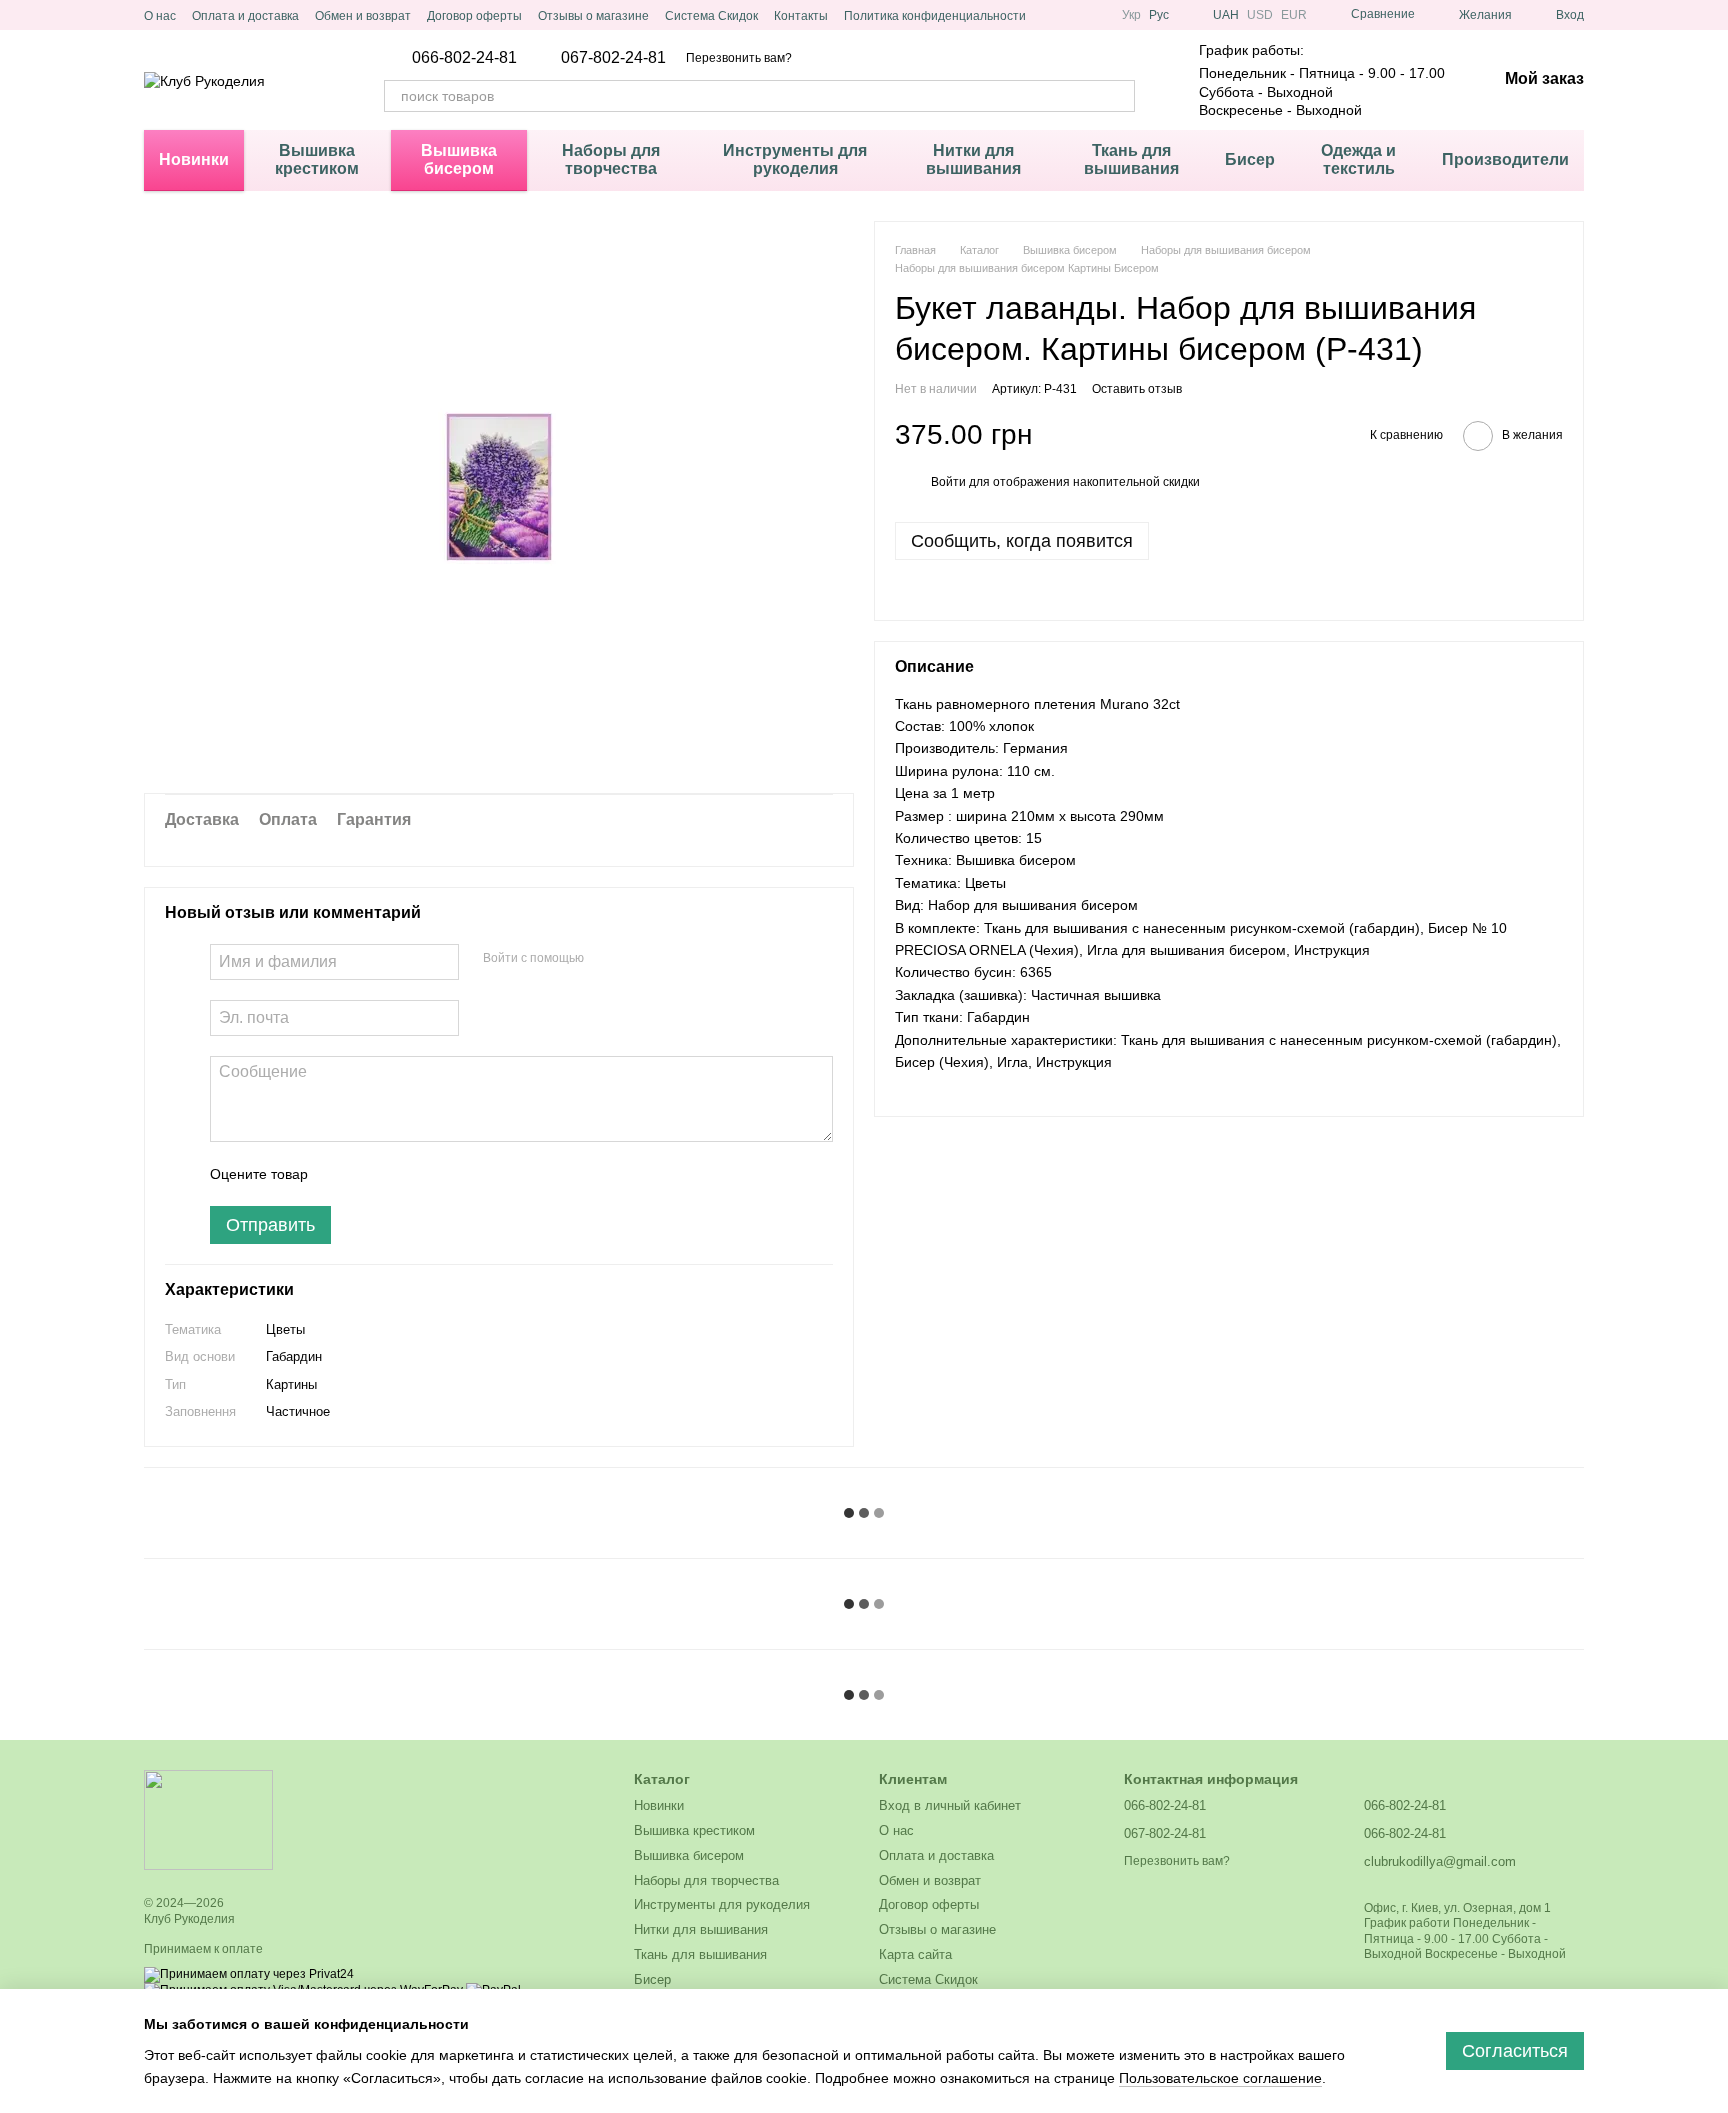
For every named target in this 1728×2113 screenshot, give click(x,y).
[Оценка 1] (341, 1174)
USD (1260, 15)
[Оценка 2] (373, 1174)
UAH (1226, 15)
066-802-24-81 (464, 58)
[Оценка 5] (469, 1174)
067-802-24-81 (613, 58)
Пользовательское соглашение (1220, 2078)
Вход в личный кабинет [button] (950, 1805)
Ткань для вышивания (1131, 159)
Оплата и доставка (245, 16)
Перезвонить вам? (739, 58)
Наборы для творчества (611, 159)
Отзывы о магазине (593, 16)
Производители (1505, 159)
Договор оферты (474, 16)
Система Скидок (711, 16)
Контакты (801, 16)
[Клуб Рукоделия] (208, 1819)
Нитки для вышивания (973, 159)
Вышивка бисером (459, 159)
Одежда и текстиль (1358, 159)
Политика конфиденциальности (935, 16)
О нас (160, 16)
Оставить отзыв (1137, 388)
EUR (1294, 15)
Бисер (1250, 159)
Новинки (194, 159)
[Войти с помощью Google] (638, 959)
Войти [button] (948, 481)
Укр (1131, 15)
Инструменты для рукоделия (795, 159)
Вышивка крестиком (317, 159)
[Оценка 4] (437, 1174)
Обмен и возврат (363, 16)
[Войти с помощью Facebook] (606, 959)
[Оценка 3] (405, 1174)
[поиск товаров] (1119, 96)
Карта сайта (915, 1954)
